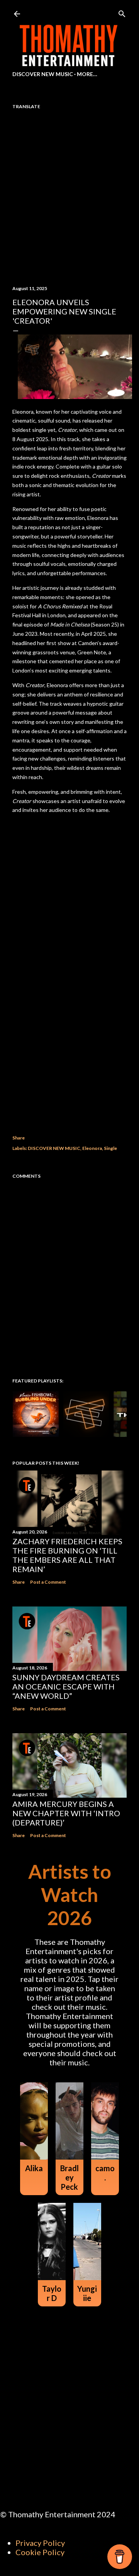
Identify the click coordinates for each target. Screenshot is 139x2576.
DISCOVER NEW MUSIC (54, 1148)
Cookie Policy (40, 2552)
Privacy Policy (40, 2543)
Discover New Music (43, 74)
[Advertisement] (69, 1036)
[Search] (122, 12)
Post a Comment (48, 1582)
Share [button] (19, 1138)
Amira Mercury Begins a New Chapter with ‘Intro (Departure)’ (66, 1813)
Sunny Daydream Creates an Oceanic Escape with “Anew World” (66, 1686)
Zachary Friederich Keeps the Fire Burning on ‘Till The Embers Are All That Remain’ (67, 1555)
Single (110, 1148)
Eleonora (92, 1148)
